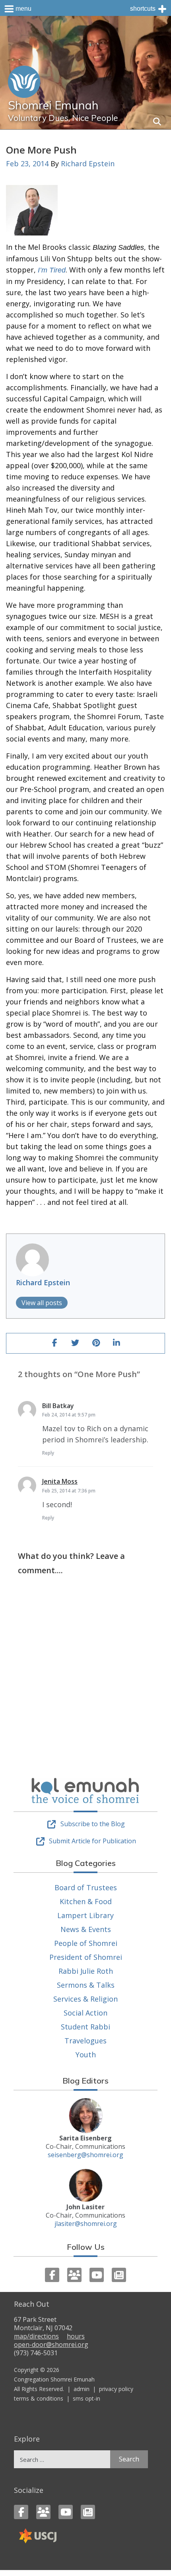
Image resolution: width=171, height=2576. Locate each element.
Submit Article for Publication (92, 1841)
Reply (48, 1453)
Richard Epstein (88, 163)
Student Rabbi (85, 2027)
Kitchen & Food (86, 1901)
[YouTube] (97, 2275)
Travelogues (85, 2041)
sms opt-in (86, 2398)
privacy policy (116, 2389)
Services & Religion (85, 1999)
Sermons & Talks (86, 1985)
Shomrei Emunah (53, 105)
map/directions (36, 2336)
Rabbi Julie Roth (86, 1971)
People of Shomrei (86, 1943)
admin (82, 2389)
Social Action (85, 2013)
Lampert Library (85, 1915)
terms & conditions (39, 2398)
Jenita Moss (60, 1481)
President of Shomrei (86, 1957)
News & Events (86, 1929)
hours (76, 2336)
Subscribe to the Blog (93, 1824)
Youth (86, 2055)
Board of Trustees (86, 1887)
